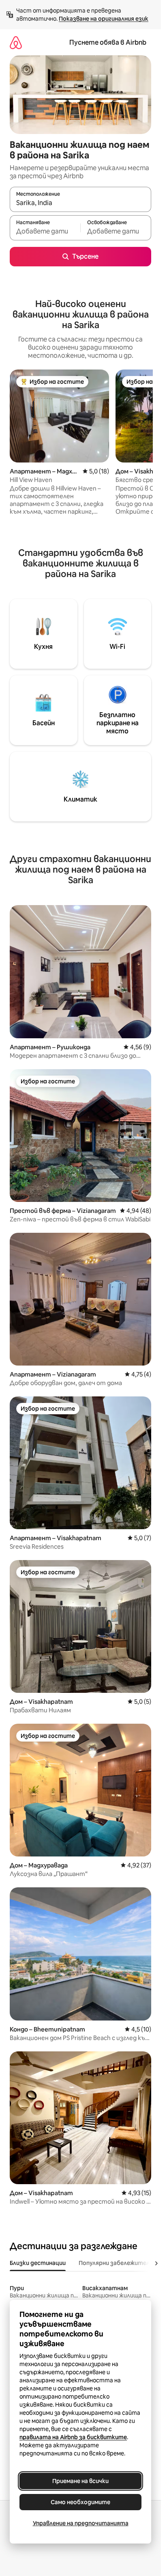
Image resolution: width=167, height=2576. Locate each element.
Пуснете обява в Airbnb (108, 42)
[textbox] (45, 231)
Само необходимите (80, 2502)
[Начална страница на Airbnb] (16, 42)
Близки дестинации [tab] (38, 2263)
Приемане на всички (80, 2481)
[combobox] (80, 203)
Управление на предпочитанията (81, 2523)
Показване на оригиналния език (104, 19)
